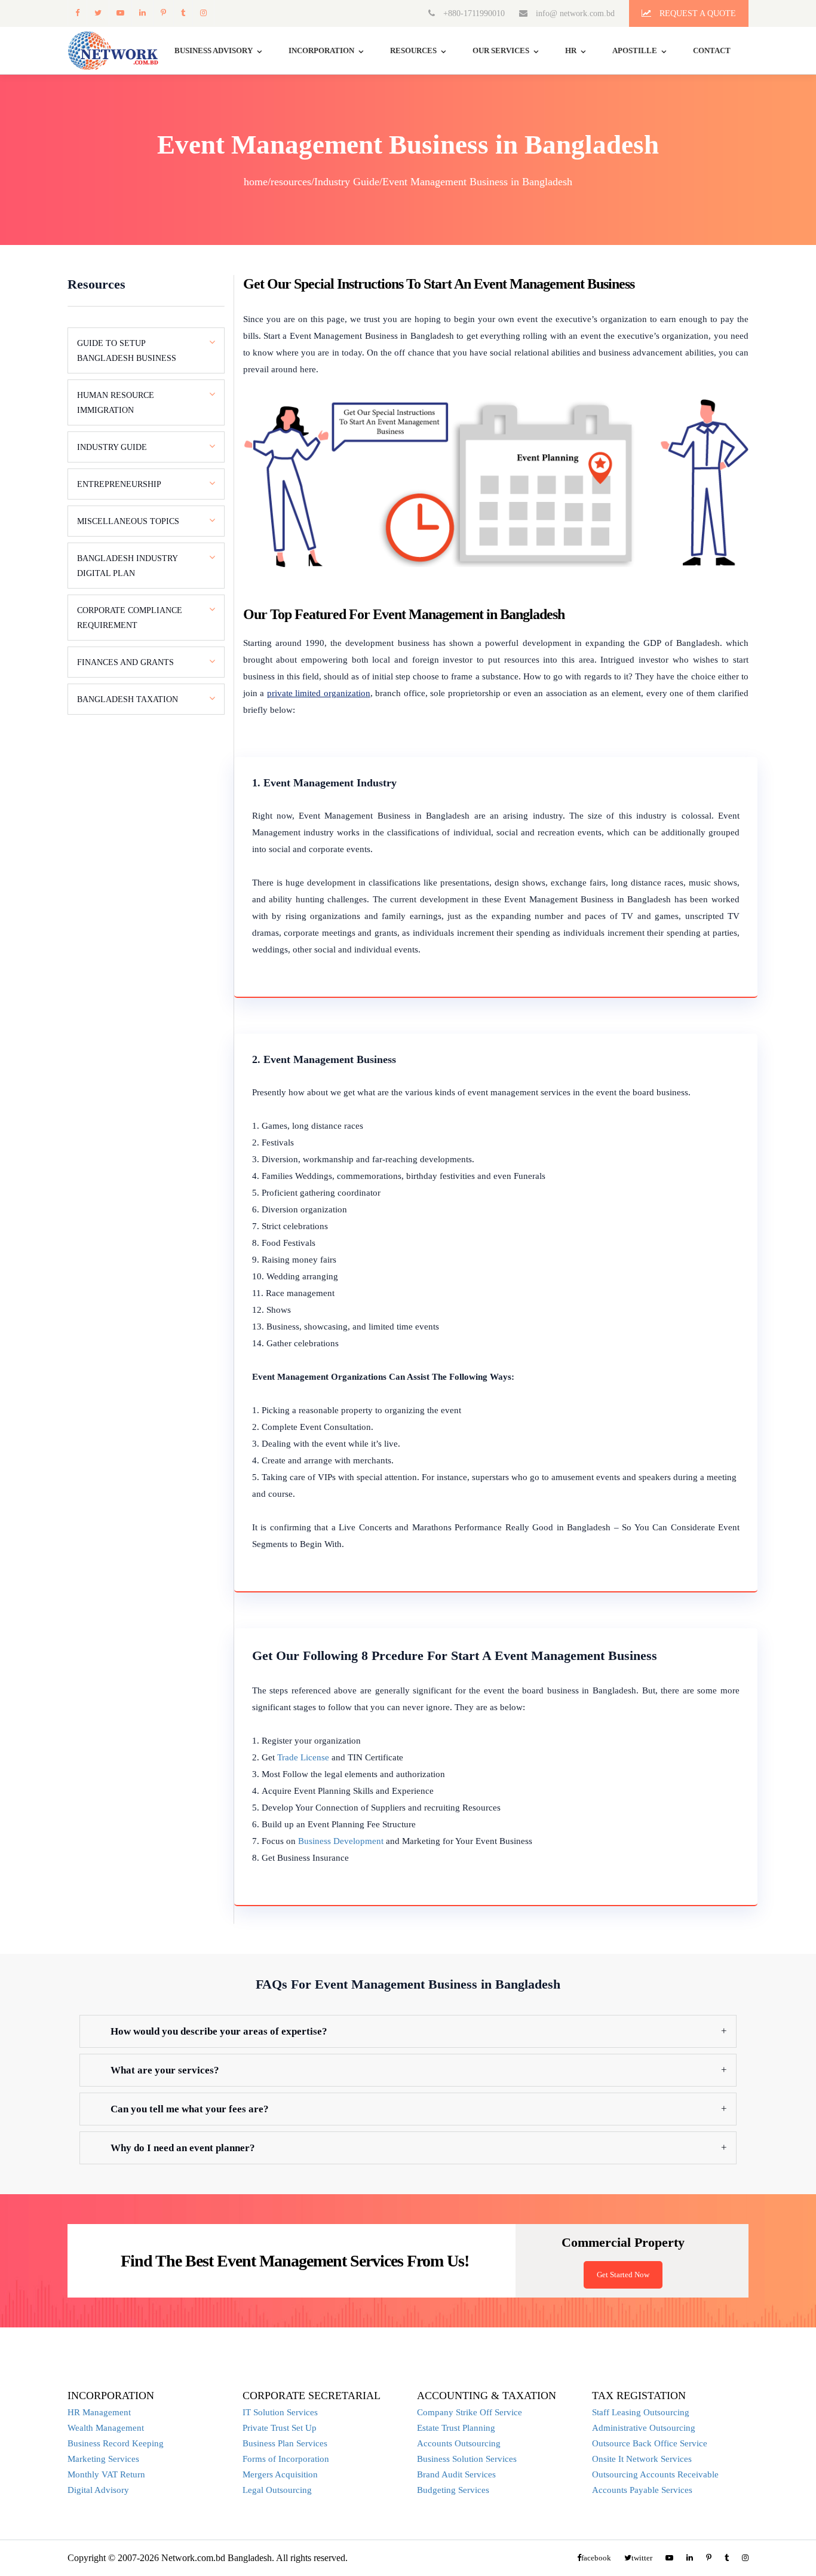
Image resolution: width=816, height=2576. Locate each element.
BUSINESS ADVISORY (214, 50)
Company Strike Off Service (470, 2412)
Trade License (303, 1757)
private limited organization (319, 693)
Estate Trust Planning (456, 2428)
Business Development (341, 1841)
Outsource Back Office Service (650, 2443)
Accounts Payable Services (642, 2490)
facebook (77, 13)
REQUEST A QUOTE (697, 13)
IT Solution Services (280, 2412)
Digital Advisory (98, 2490)
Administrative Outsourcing (644, 2428)
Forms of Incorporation (286, 2459)
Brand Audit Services (456, 2474)
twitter (98, 13)
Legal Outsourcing (277, 2490)
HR (571, 50)
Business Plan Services (285, 2443)
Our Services (501, 50)
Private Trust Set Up (280, 2428)
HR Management (99, 2412)
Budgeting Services (453, 2490)
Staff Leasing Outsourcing (641, 2412)
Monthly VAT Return (106, 2474)
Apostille (635, 50)
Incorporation (321, 50)
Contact (712, 50)
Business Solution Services (467, 2459)
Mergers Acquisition (280, 2474)
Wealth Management (106, 2428)
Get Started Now (623, 2275)
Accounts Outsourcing (459, 2443)
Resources (413, 50)
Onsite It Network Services (642, 2459)
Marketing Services (103, 2459)
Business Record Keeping (116, 2443)
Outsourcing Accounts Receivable (655, 2474)
